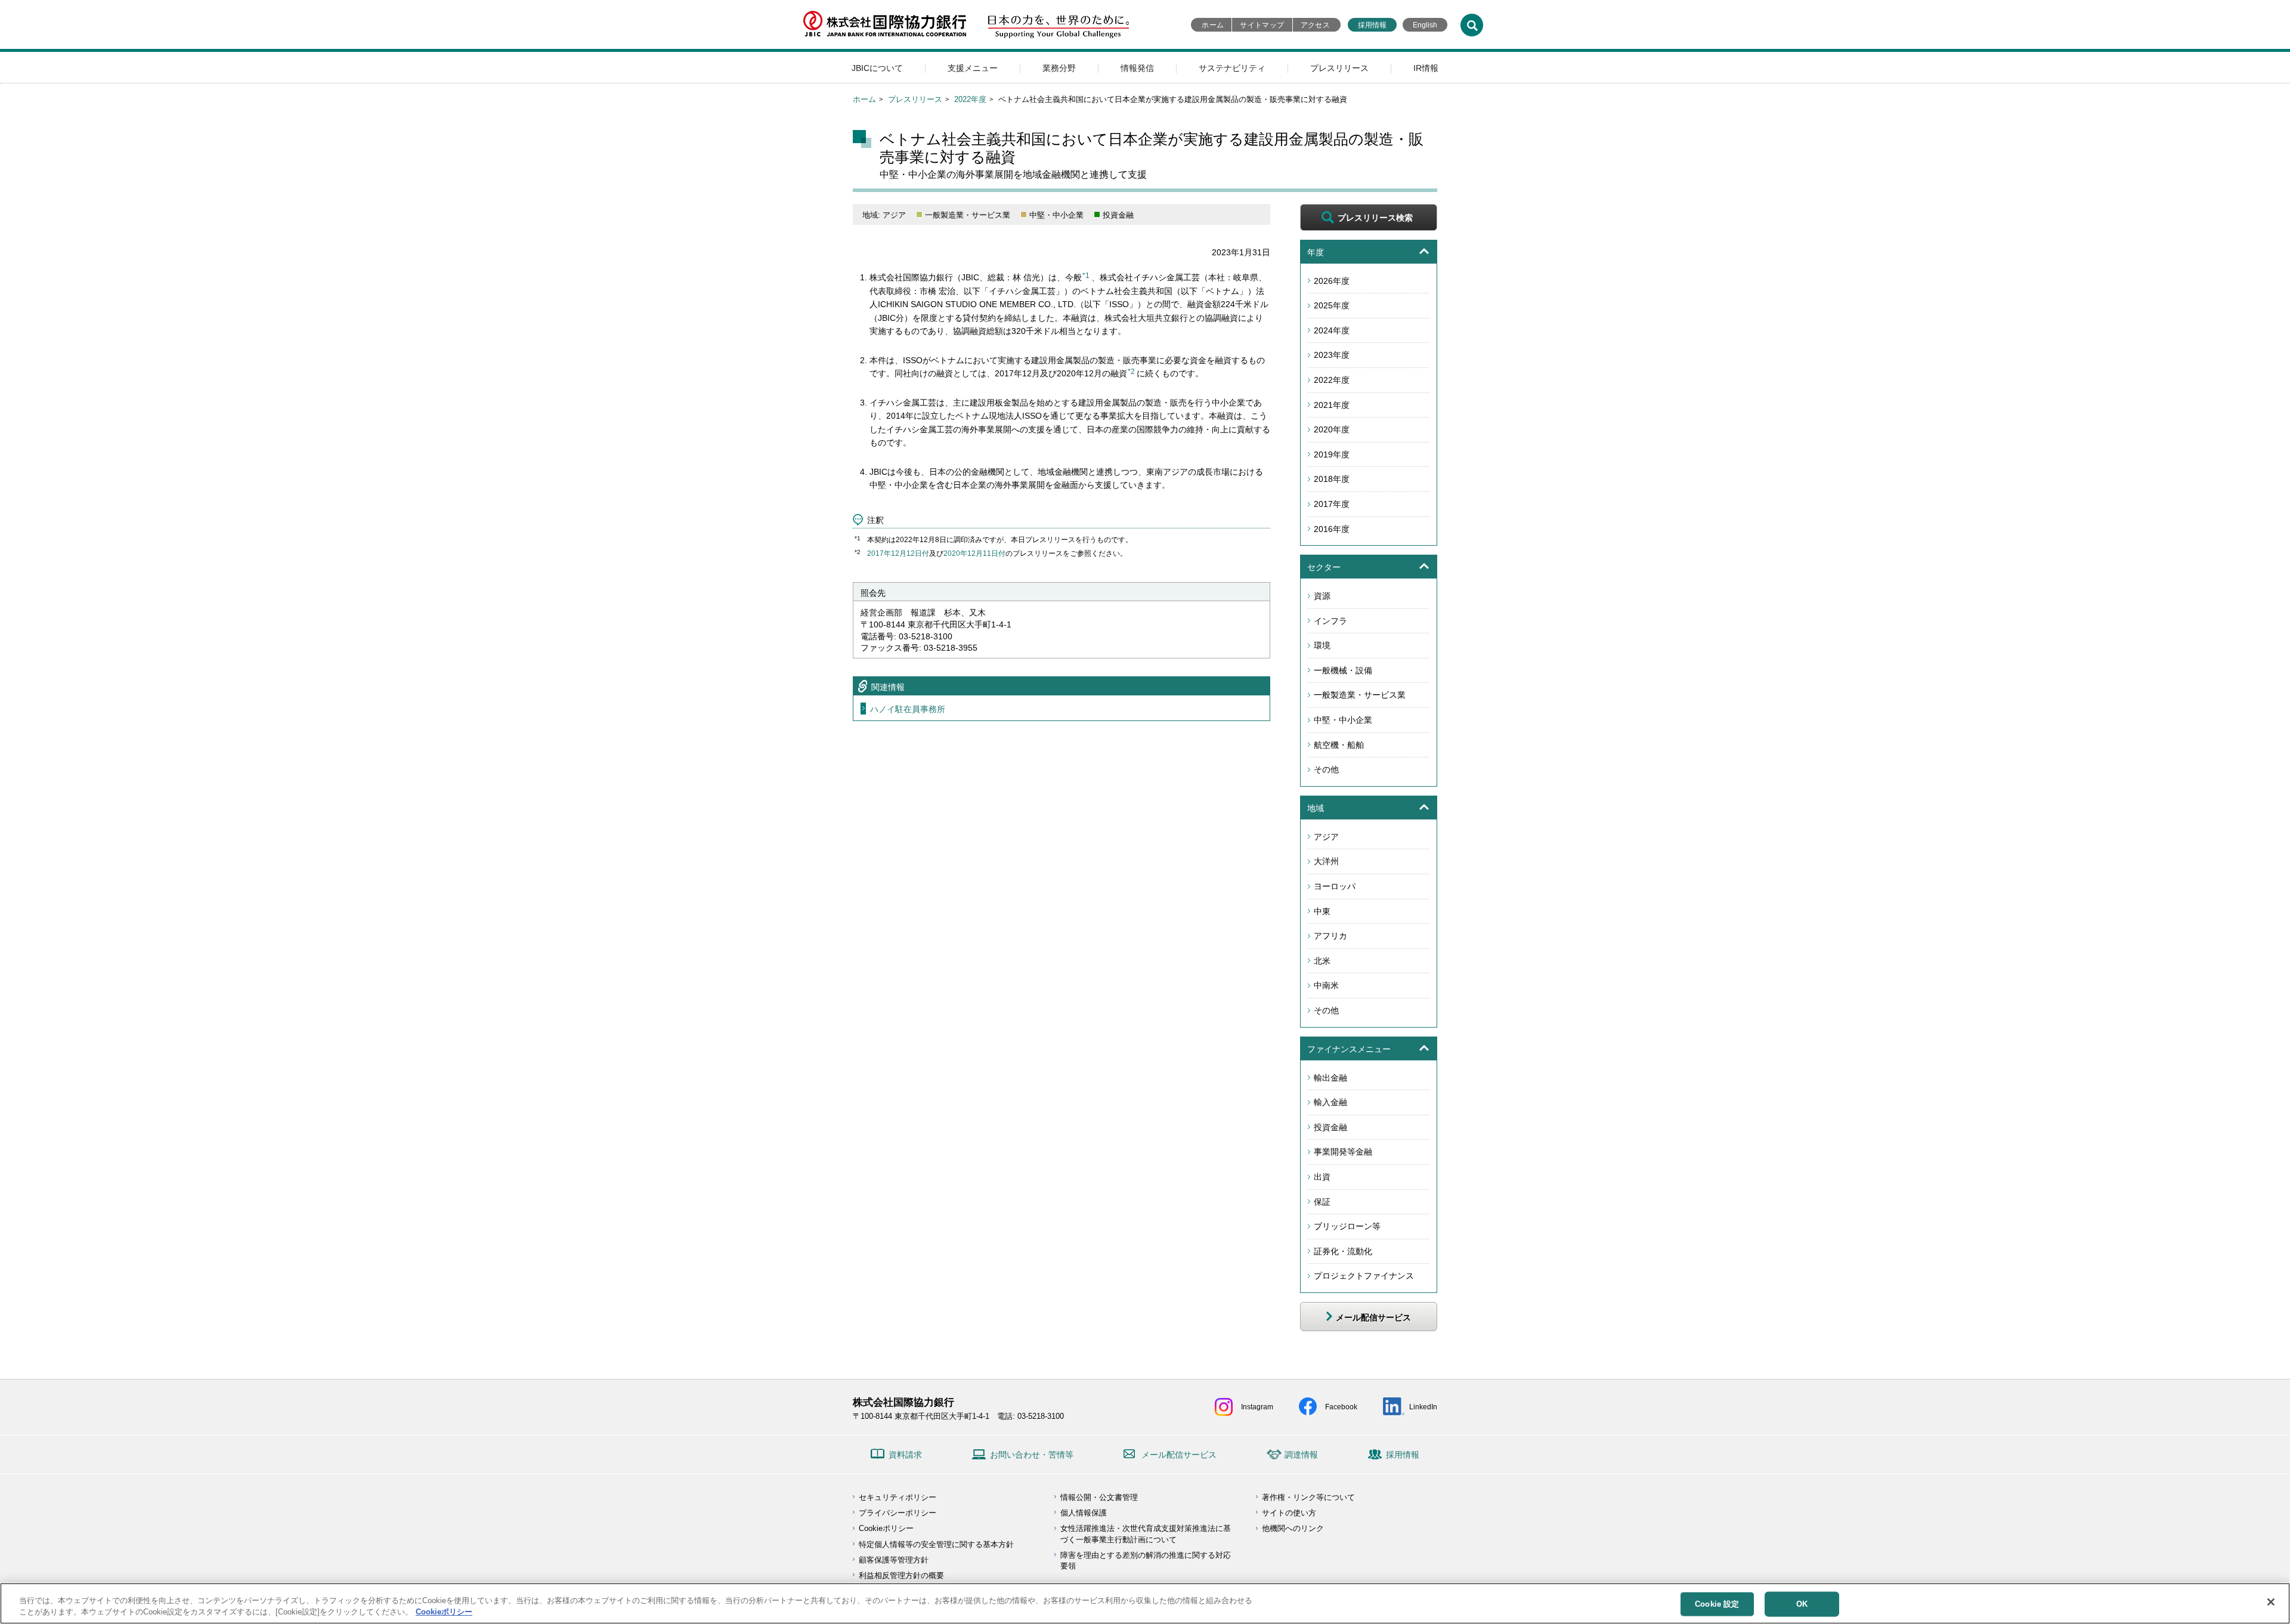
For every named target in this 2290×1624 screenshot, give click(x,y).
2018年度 (1332, 479)
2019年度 (1332, 454)
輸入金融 (1330, 1102)
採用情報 (1372, 25)
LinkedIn (1423, 1407)
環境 (1322, 645)
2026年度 (1332, 281)
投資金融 (1330, 1127)
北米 (1322, 961)
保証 (1322, 1202)
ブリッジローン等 (1347, 1226)
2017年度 (1332, 504)
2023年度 (1332, 355)
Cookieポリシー (886, 1528)
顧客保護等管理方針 (894, 1560)
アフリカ (1330, 936)
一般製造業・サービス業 (1360, 695)
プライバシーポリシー (898, 1513)
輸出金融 (1330, 1078)
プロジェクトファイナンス (1364, 1276)
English (1425, 25)
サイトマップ (1262, 25)
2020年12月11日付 (974, 553)
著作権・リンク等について (1308, 1497)
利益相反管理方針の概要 (901, 1575)
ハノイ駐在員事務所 (908, 709)
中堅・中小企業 (1343, 720)
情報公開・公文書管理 (1099, 1497)
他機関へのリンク (1293, 1528)
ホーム (1213, 25)
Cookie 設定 (1717, 1604)
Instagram (1257, 1407)
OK (1802, 1604)
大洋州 (1326, 861)
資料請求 (905, 1455)
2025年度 (1332, 305)
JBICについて (877, 68)
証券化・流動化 (1343, 1251)
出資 (1322, 1177)
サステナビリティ (1232, 68)
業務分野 (1059, 68)
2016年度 (1332, 529)
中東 (1322, 911)
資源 (1322, 596)
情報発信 (1137, 68)
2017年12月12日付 (898, 553)
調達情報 (1301, 1455)
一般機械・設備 (1343, 670)
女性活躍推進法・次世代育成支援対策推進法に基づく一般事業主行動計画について (1146, 1534)
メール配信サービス (1179, 1455)
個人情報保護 (1084, 1513)
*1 (1086, 276)
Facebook (1341, 1407)
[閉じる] (2271, 1602)
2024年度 (1332, 330)
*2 (1131, 372)
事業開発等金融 (1343, 1152)
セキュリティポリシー (898, 1497)
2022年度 (970, 99)
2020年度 (1332, 429)
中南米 (1326, 985)
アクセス (1315, 25)
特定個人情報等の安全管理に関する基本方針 (936, 1544)
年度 (1316, 252)
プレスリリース (1339, 68)
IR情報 (1426, 68)
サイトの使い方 (1289, 1513)
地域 (1316, 808)
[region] (1145, 1603)
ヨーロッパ (1335, 886)
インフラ (1330, 621)
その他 (1326, 769)
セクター (1324, 567)
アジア (1326, 837)
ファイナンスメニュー (1349, 1049)
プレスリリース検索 (1375, 218)
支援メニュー (973, 68)
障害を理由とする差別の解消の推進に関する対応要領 (1146, 1560)
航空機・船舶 (1339, 745)
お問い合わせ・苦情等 (1032, 1455)
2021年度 (1332, 405)
